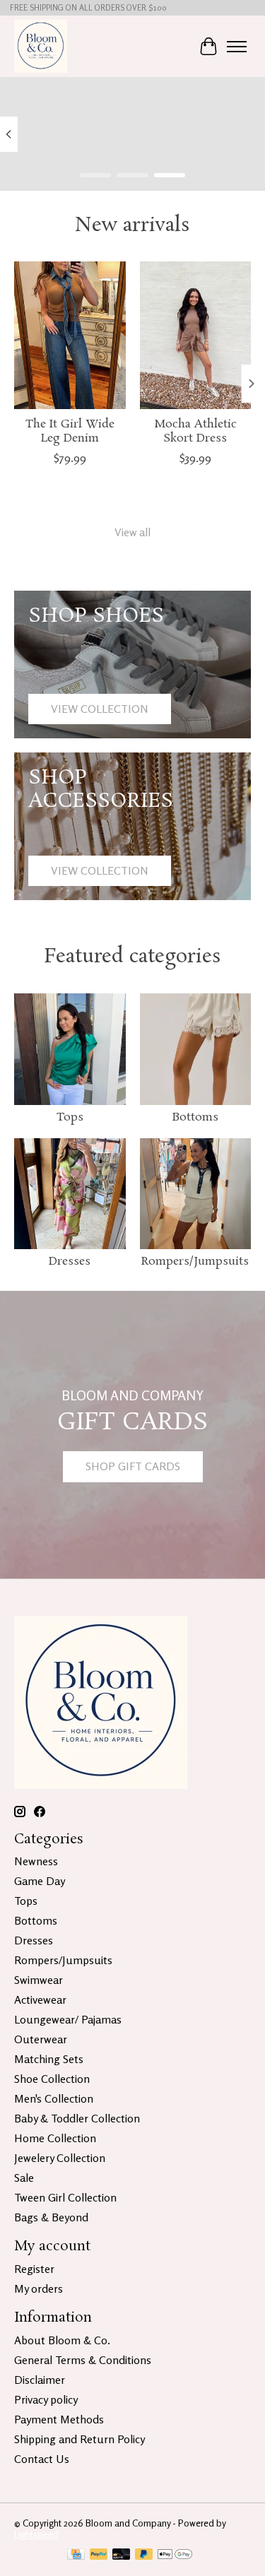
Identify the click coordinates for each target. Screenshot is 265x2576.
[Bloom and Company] (41, 46)
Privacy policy (46, 2399)
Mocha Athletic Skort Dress (195, 432)
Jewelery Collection (60, 2158)
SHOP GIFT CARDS (133, 1466)
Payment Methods (59, 2419)
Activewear (40, 1999)
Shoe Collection (52, 2079)
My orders (39, 2288)
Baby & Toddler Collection (77, 2118)
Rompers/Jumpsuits (195, 1262)
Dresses (70, 1262)
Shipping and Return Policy (79, 2439)
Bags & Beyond (51, 2217)
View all (132, 532)
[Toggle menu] (237, 47)
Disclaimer (40, 2380)
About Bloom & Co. (62, 2340)
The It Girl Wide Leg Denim (70, 432)
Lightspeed (36, 2534)
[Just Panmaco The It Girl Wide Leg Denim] (70, 335)
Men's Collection (54, 2098)
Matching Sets (49, 2059)
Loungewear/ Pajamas (68, 2019)
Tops (70, 1117)
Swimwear (39, 1980)
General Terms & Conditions (83, 2360)
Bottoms (195, 1117)
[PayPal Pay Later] (144, 2555)
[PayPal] (99, 2555)
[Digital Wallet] (175, 2555)
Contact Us (42, 2459)
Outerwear (41, 2039)
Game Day (40, 1881)
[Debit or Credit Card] (122, 2555)
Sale (24, 2178)
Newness (36, 1861)
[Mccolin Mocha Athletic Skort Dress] (196, 335)
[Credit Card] (76, 2555)
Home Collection (55, 2138)
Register (34, 2269)
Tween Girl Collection (65, 2197)
